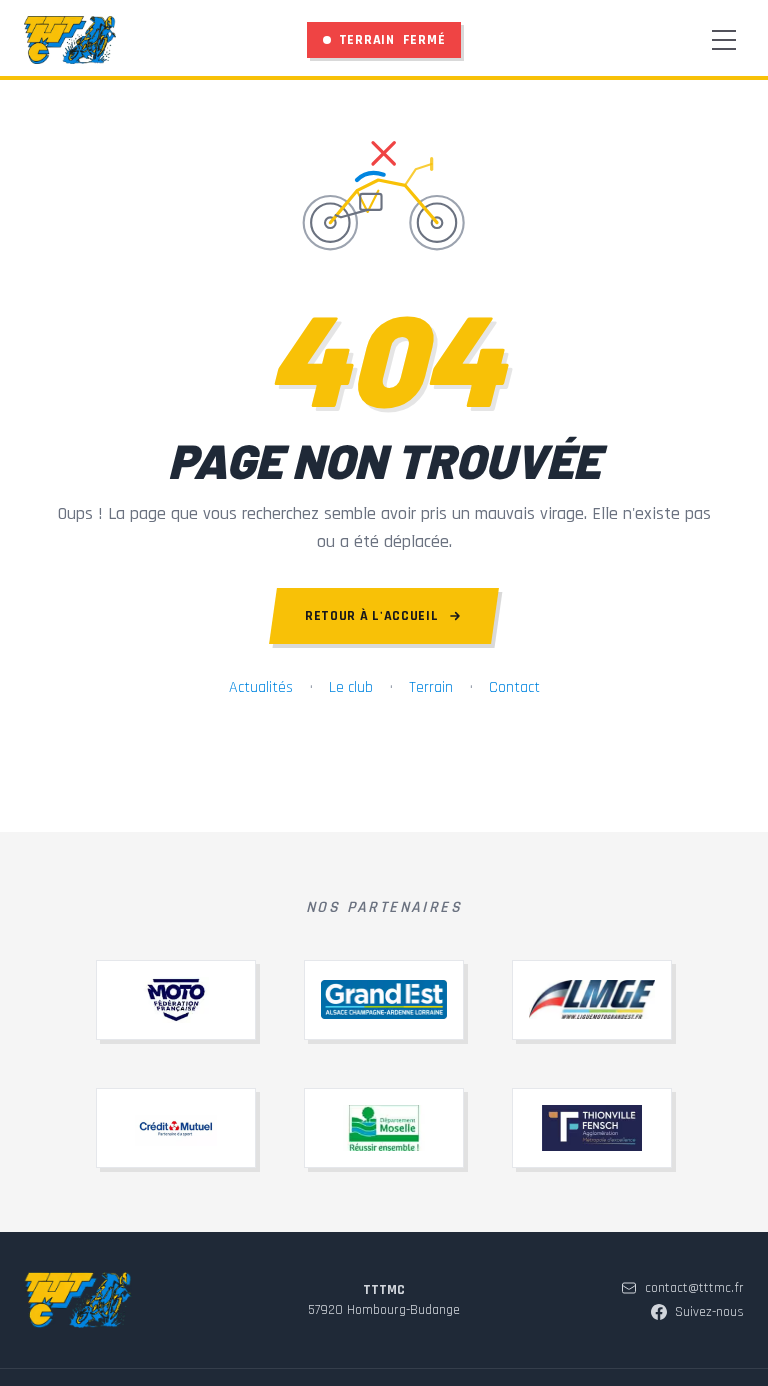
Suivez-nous (709, 1312)
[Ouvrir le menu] (724, 40)
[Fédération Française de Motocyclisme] (176, 1000)
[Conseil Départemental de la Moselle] (384, 1128)
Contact (514, 687)
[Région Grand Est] (384, 1000)
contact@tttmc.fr (694, 1288)
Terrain (431, 687)
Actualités (261, 687)
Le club (351, 687)
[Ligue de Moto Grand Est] (592, 1000)
